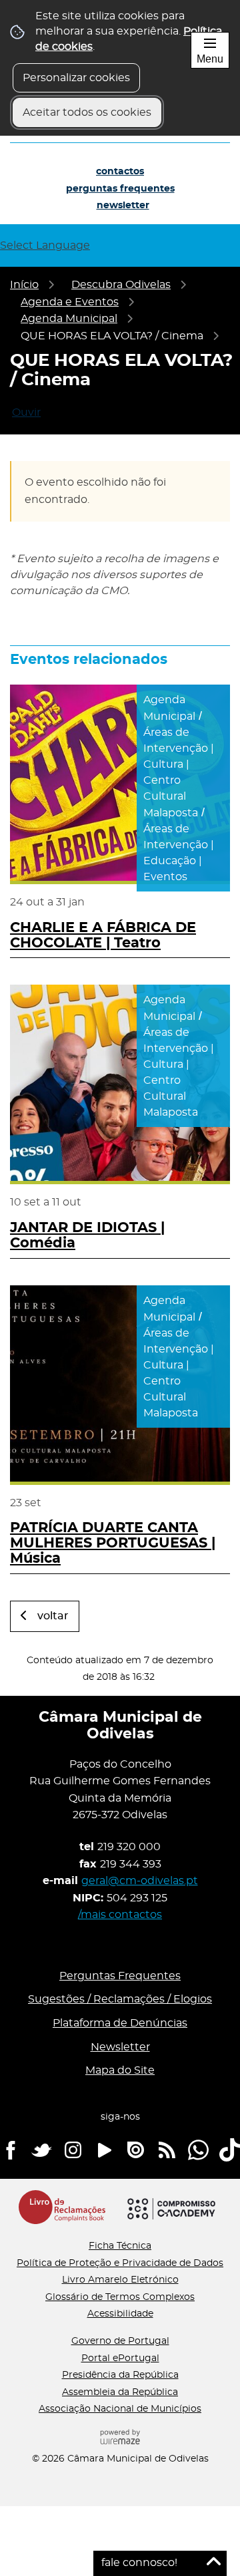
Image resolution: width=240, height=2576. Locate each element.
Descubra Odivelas (121, 285)
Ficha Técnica (120, 2246)
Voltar (53, 1616)
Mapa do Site (120, 2070)
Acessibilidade (120, 2314)
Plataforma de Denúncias (120, 2023)
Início (24, 285)
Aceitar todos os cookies (87, 112)
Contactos (120, 172)
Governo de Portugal (120, 2341)
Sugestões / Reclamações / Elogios (120, 1999)
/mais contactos (120, 1915)
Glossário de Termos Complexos (120, 2297)
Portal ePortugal (120, 2358)
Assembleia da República (120, 2392)
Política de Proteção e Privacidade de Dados (120, 2263)
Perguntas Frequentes (120, 189)
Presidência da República (120, 2375)
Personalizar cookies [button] (76, 78)
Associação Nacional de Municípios (120, 2409)
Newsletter (123, 206)
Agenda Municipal (69, 319)
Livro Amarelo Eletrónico (120, 2280)
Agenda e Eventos (70, 302)
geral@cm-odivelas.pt (140, 1881)
